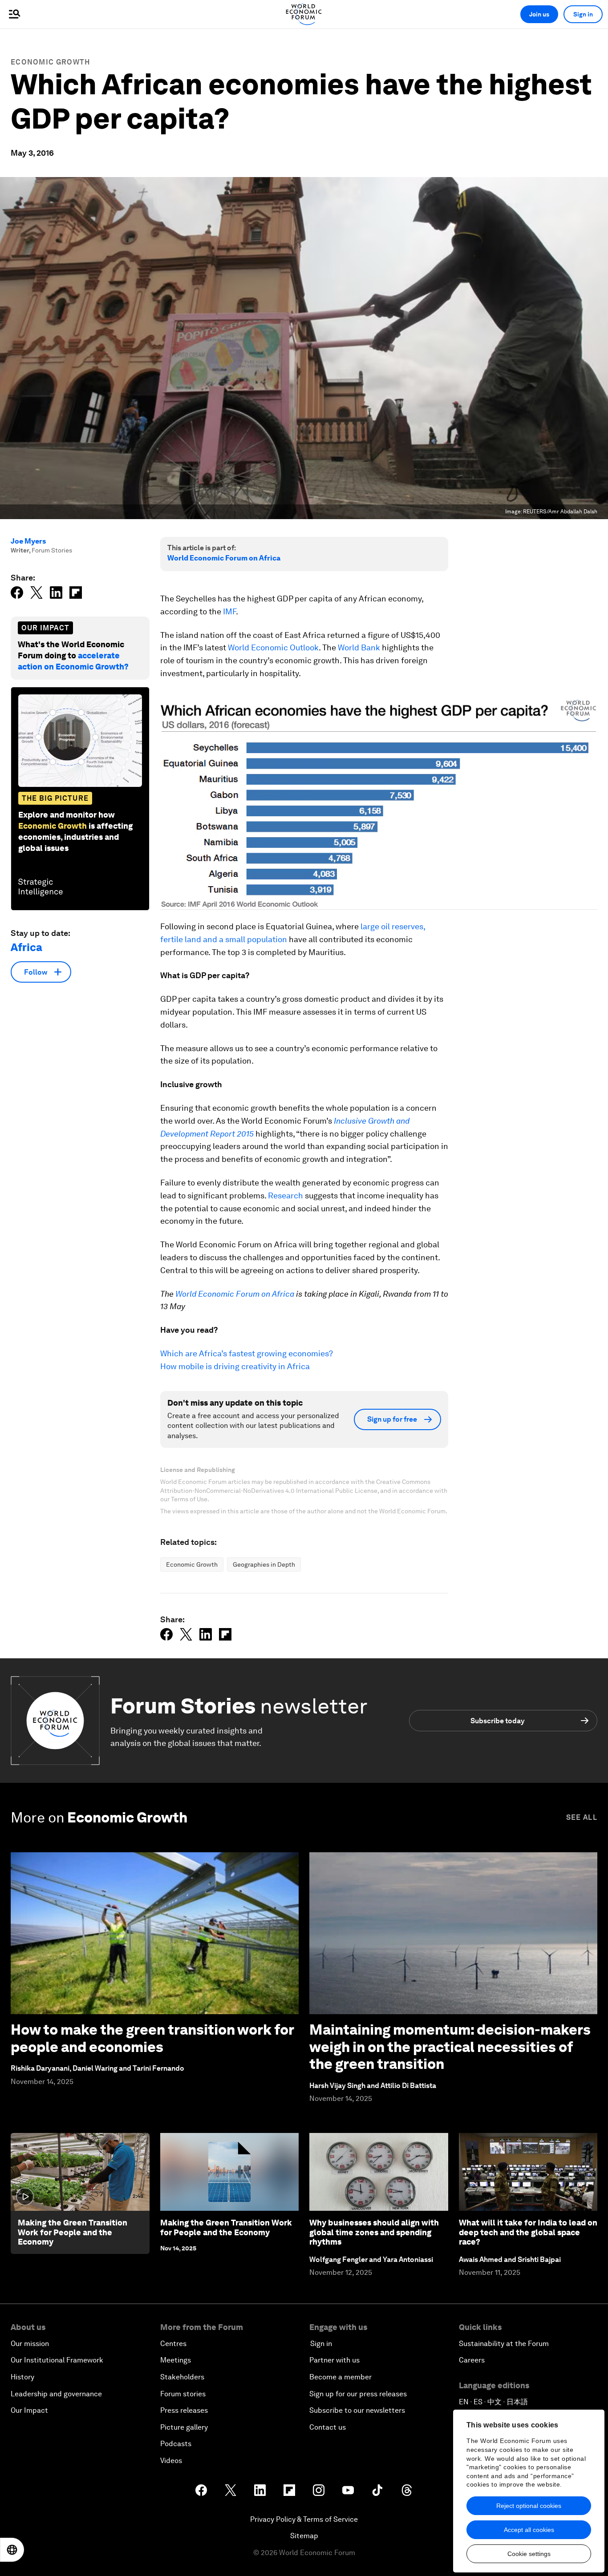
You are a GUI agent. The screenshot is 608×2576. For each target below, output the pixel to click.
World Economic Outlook (273, 647)
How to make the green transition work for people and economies (152, 2038)
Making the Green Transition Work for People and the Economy (73, 2232)
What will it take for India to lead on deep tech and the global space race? (528, 2232)
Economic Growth (51, 62)
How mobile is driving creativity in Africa (235, 1366)
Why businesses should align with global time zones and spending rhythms (374, 2232)
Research (286, 1195)
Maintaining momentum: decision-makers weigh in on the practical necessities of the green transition (450, 2047)
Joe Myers (28, 541)
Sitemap (304, 2536)
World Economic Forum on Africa (224, 558)
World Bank (359, 647)
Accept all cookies (529, 2530)
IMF (229, 611)
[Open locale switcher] (12, 2550)
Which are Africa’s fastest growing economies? (247, 1353)
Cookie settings (529, 2554)
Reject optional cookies (529, 2506)
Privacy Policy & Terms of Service (304, 2519)
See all (582, 1817)
